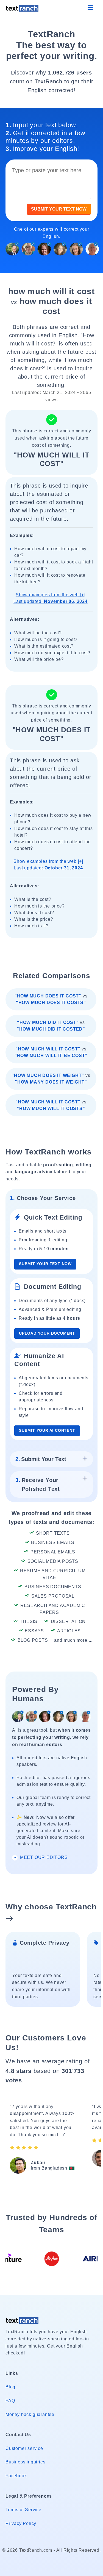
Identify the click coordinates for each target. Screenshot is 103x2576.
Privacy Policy (21, 2523)
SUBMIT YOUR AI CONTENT (47, 1431)
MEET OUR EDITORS (43, 1857)
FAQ (10, 2401)
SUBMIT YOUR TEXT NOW (59, 209)
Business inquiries (25, 2462)
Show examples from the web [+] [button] (51, 598)
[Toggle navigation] (90, 8)
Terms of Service (23, 2510)
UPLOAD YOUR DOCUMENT (47, 1333)
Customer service (24, 2448)
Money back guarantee (30, 2414)
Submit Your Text (41, 1459)
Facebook (16, 2476)
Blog (10, 2387)
